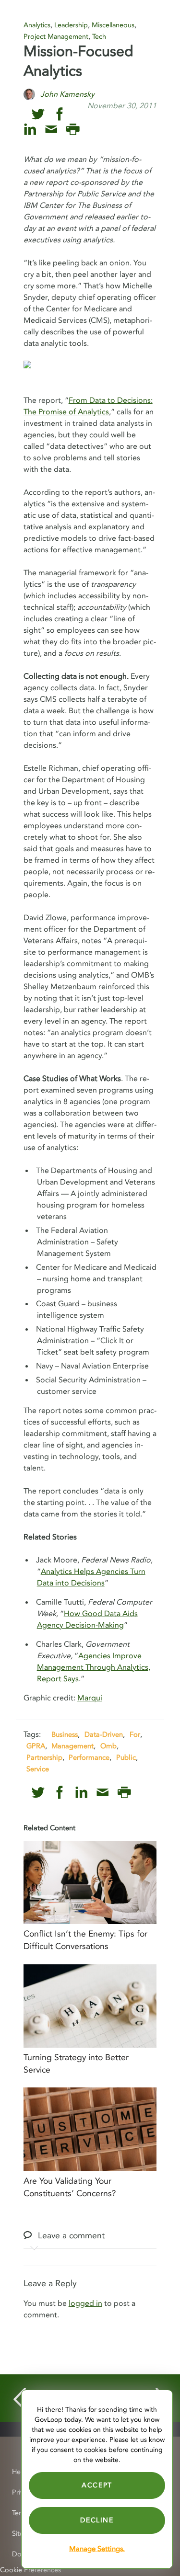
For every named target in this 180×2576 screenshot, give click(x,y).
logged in (85, 2303)
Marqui (90, 1698)
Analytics (37, 25)
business (65, 1734)
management (72, 1746)
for (135, 1734)
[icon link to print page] (73, 130)
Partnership (44, 1757)
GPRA (36, 1746)
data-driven (104, 1734)
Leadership (71, 25)
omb (108, 1746)
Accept (97, 2485)
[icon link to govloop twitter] (38, 114)
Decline (97, 2520)
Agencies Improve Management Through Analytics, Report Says (94, 1667)
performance (89, 1757)
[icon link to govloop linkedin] (30, 130)
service (38, 1769)
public (126, 1757)
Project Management (56, 37)
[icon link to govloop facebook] (60, 114)
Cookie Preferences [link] (30, 2570)
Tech (99, 37)
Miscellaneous (113, 25)
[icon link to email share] (51, 130)
